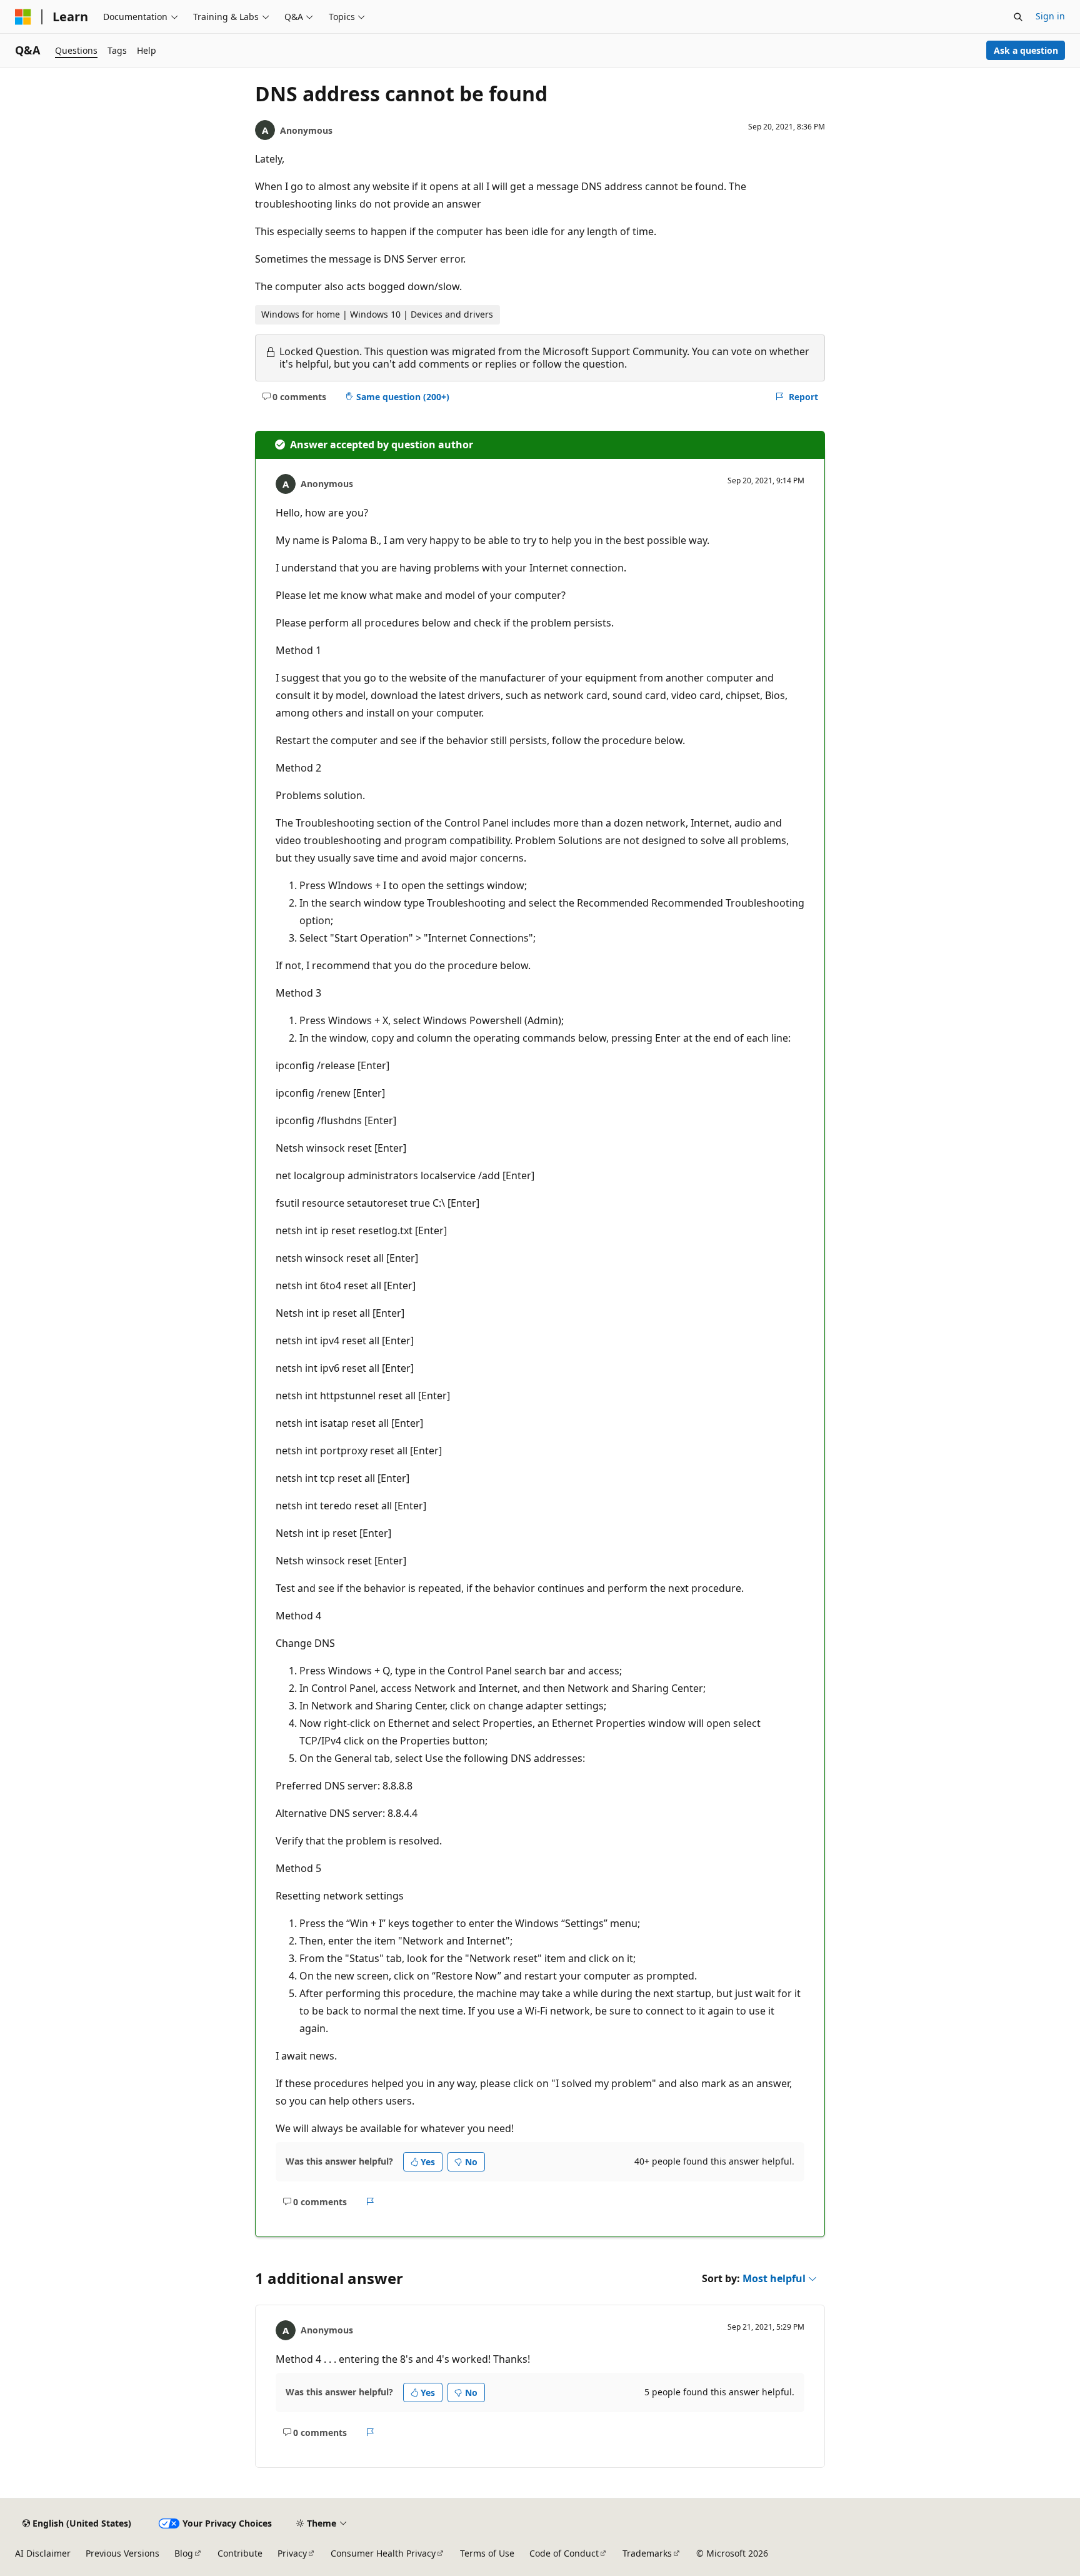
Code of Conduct (564, 2553)
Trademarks (647, 2553)
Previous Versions (122, 2553)
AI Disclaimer (43, 2553)
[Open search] (1018, 17)
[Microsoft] (23, 17)
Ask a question (1026, 50)
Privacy (292, 2553)
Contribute (240, 2553)
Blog (184, 2553)
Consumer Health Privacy (383, 2553)
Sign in (1050, 16)
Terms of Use (487, 2553)
